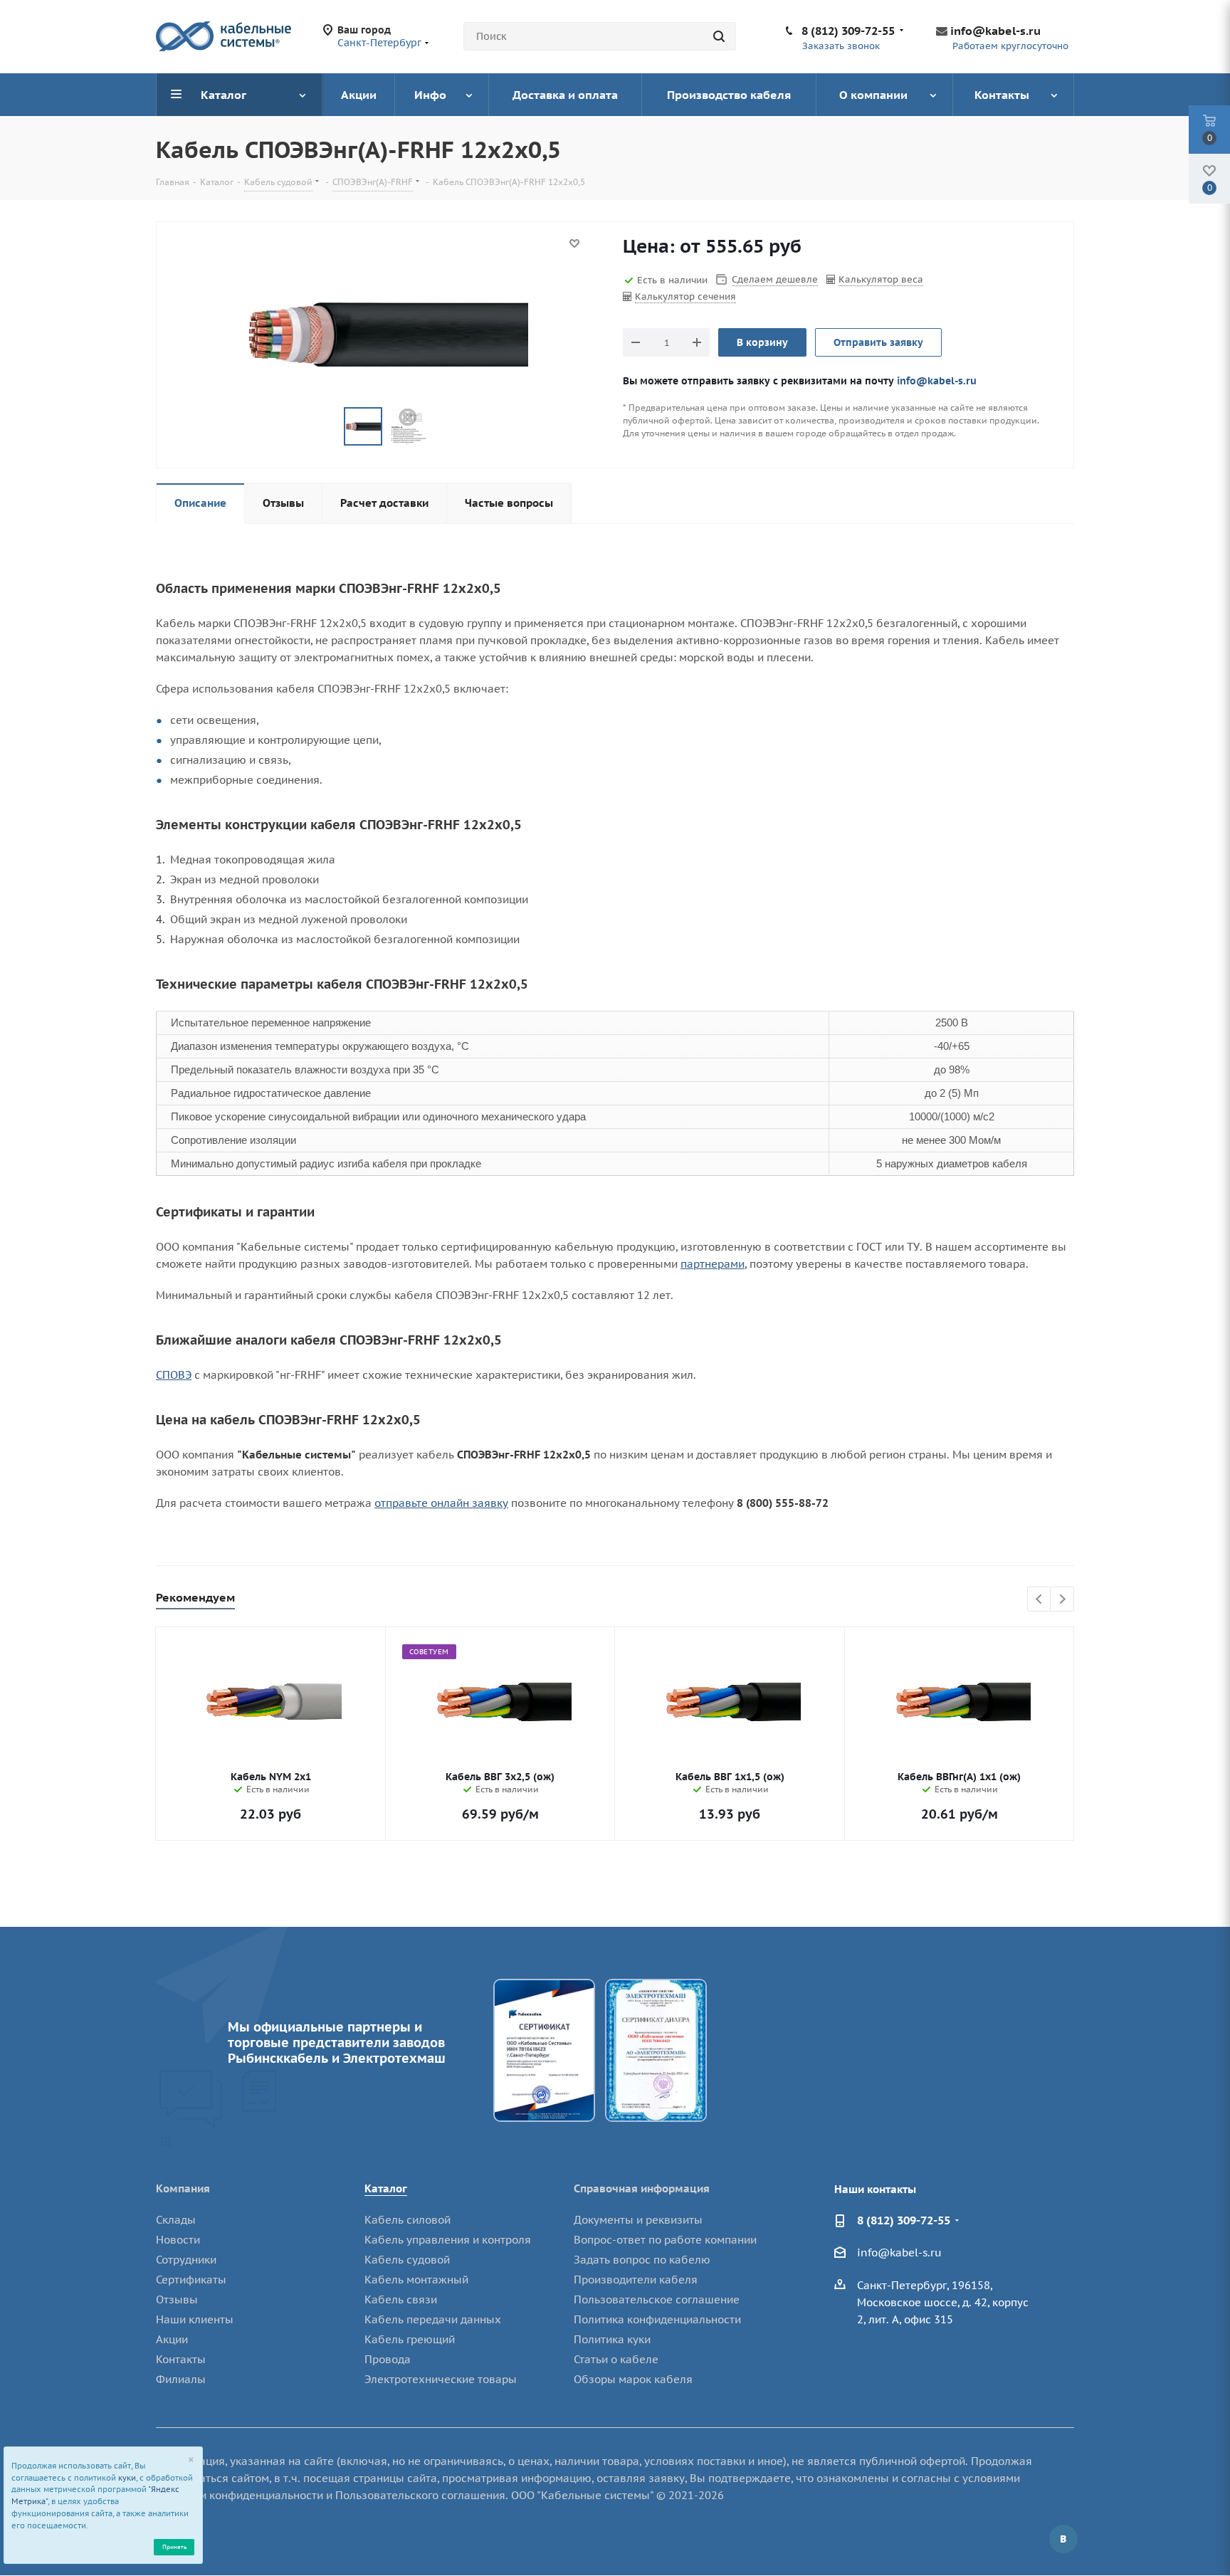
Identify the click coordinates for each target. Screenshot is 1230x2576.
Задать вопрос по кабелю (642, 2260)
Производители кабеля (636, 2280)
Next (1062, 1600)
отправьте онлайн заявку (441, 1503)
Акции (172, 2339)
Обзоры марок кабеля (633, 2379)
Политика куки (612, 2339)
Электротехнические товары (441, 2379)
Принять (174, 2546)
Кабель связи (401, 2299)
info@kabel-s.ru (995, 31)
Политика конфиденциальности (657, 2319)
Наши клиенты (195, 2319)
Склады (176, 2220)
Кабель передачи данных (433, 2319)
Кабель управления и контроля (448, 2240)
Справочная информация (642, 2188)
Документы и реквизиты (638, 2220)
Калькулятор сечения (685, 296)
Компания (183, 2188)
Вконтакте (1063, 2539)
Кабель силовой (408, 2220)
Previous (1040, 1600)
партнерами (713, 1264)
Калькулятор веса (881, 279)
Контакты (181, 2359)
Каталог (386, 2188)
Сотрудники (186, 2260)
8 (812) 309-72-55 (848, 31)
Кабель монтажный (416, 2280)
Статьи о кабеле (616, 2359)
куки (127, 2478)
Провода (388, 2359)
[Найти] (719, 36)
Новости (178, 2240)
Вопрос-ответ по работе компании (665, 2240)
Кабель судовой (407, 2260)
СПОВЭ (174, 1375)
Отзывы (177, 2299)
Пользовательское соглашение (657, 2299)
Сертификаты (191, 2280)
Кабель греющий (410, 2339)
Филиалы (181, 2379)
